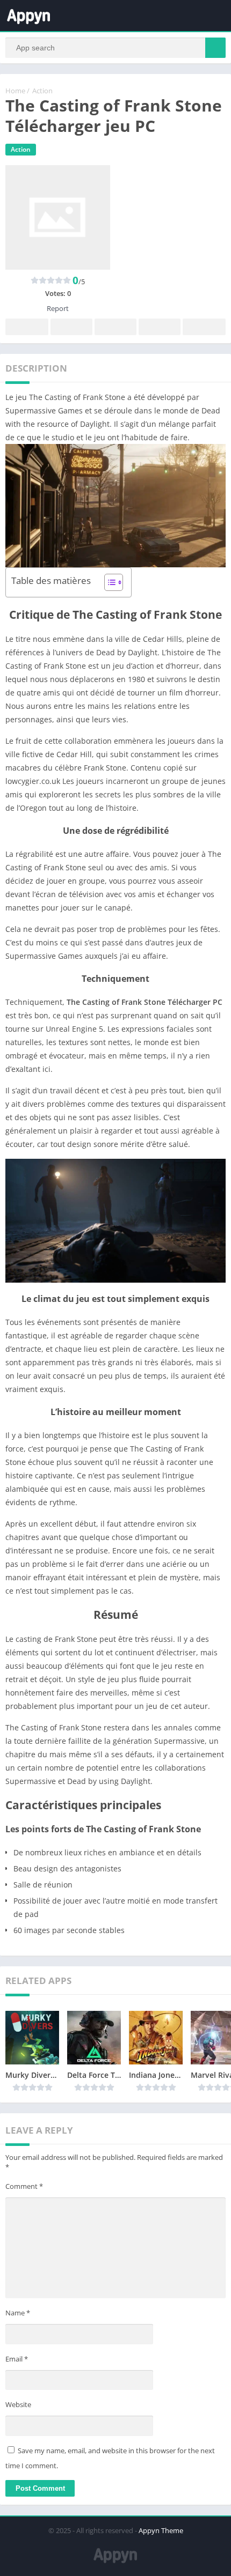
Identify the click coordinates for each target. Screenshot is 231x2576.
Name (18, 2313)
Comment (24, 2186)
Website (18, 2404)
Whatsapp (204, 327)
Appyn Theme (161, 2530)
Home (15, 91)
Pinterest (115, 327)
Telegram (160, 327)
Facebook (27, 327)
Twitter (71, 327)
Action (42, 91)
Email (17, 2359)
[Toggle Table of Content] (108, 582)
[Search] (215, 48)
